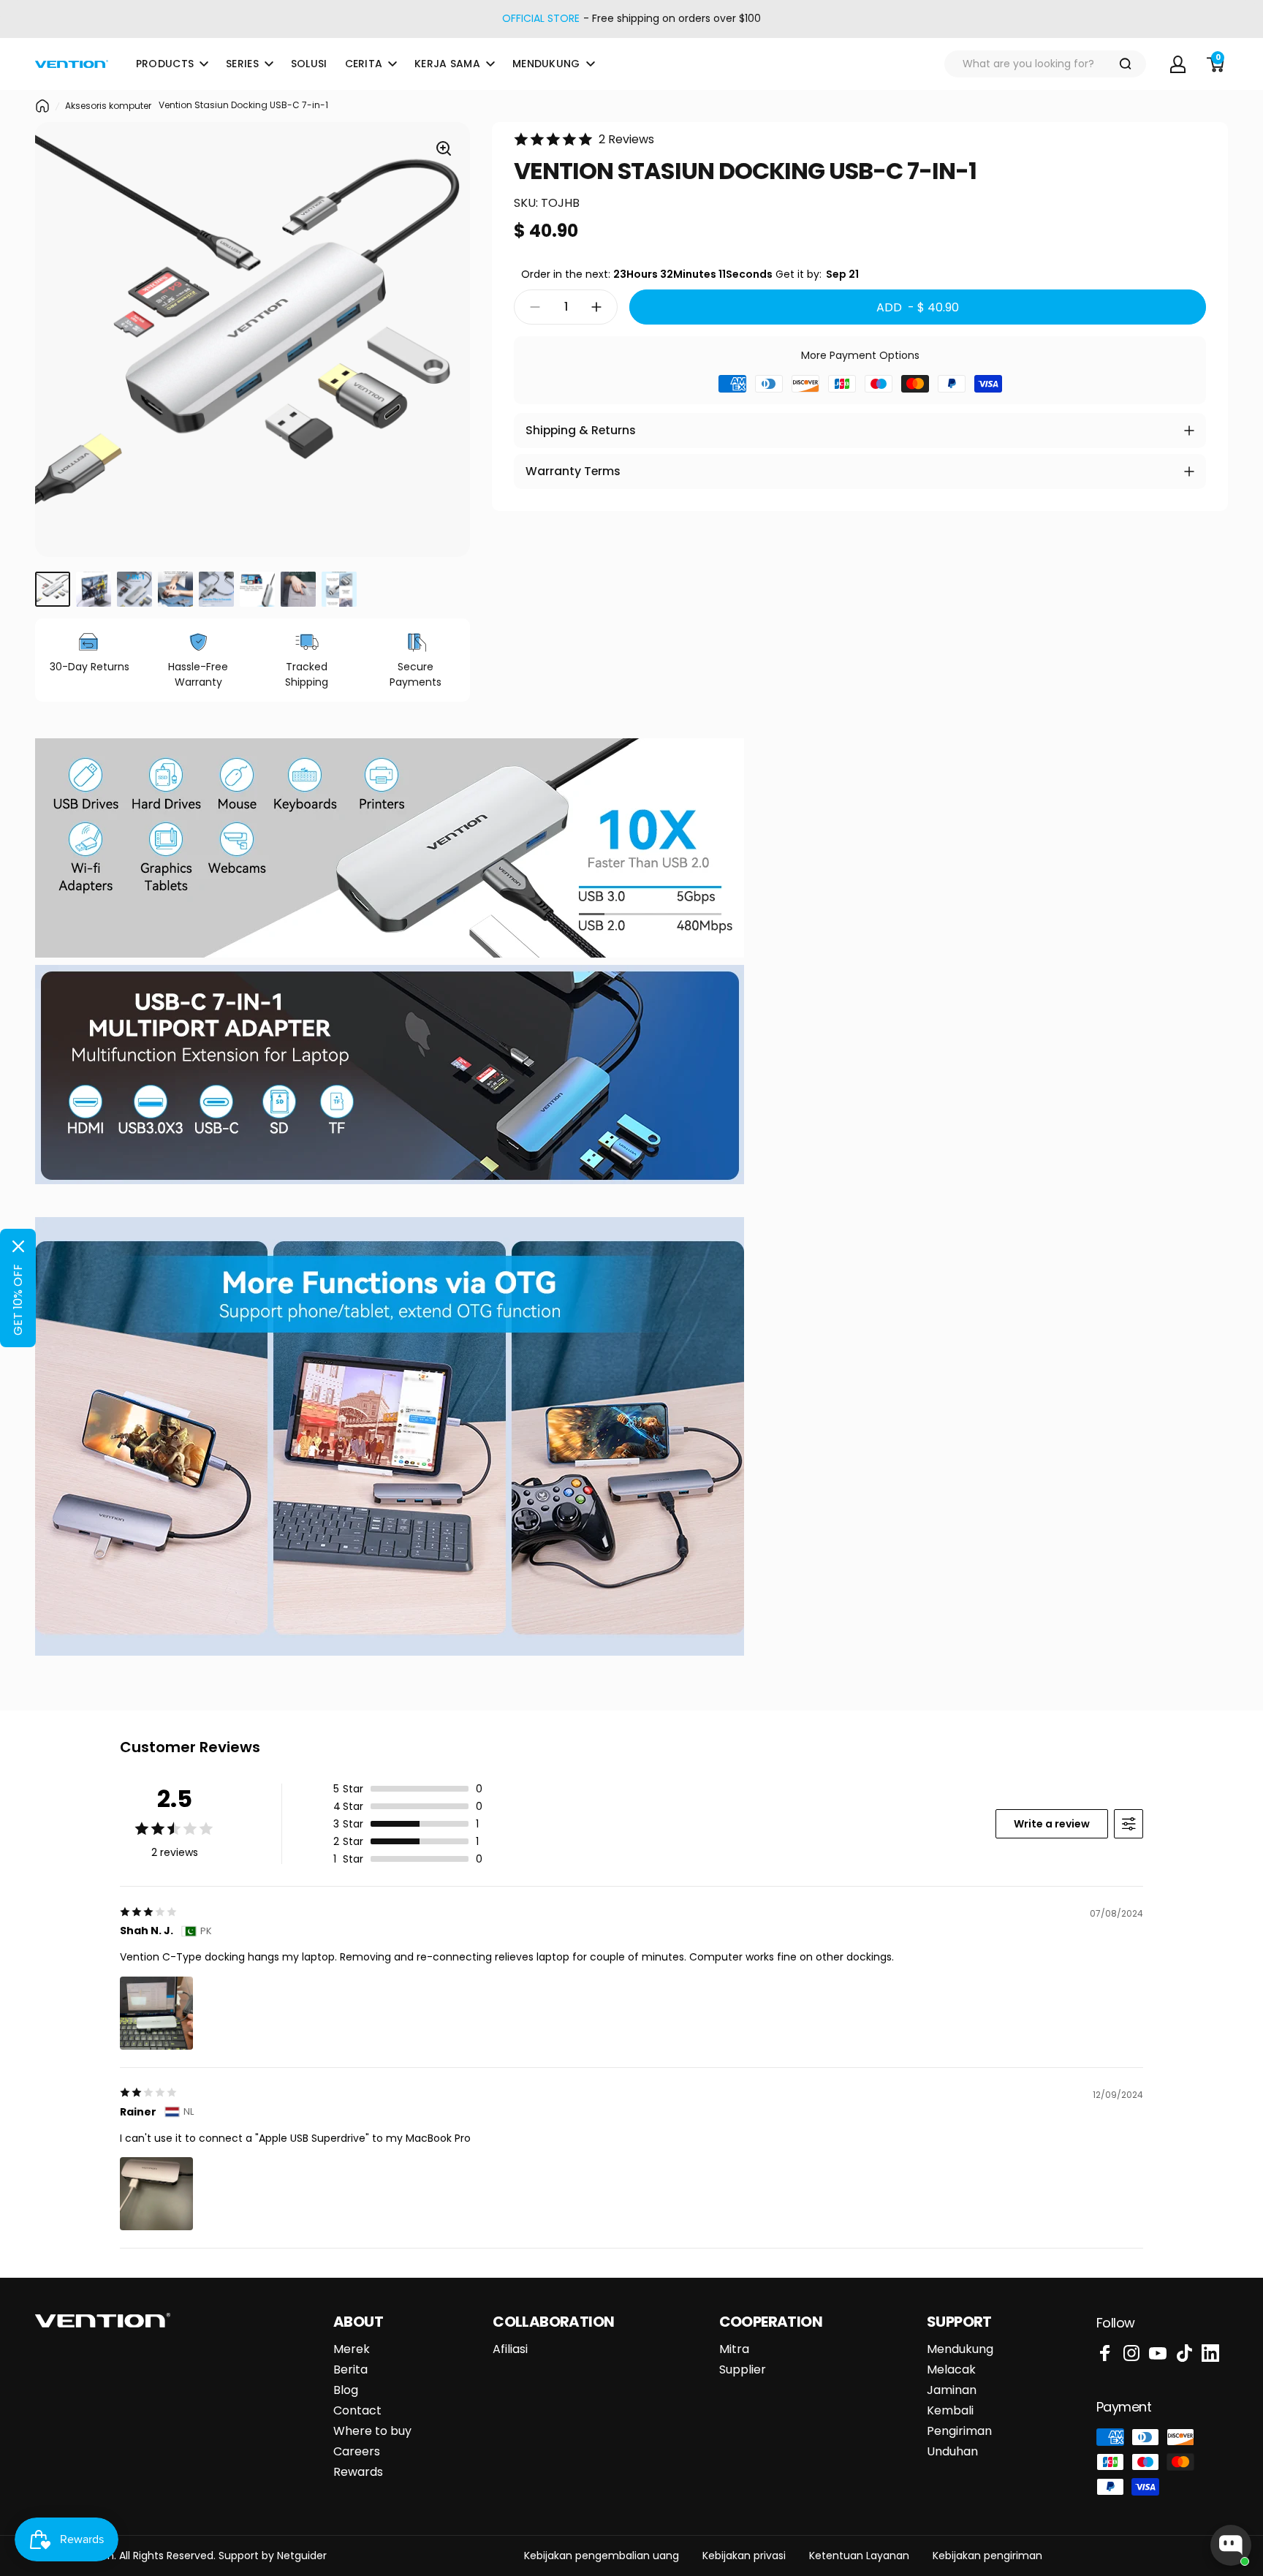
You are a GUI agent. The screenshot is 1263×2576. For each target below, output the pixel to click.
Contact (357, 2411)
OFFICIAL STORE (541, 19)
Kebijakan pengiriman (987, 2556)
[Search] (1126, 64)
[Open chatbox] (1231, 2545)
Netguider (302, 2556)
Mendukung (960, 2349)
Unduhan (952, 2452)
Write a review (1052, 1824)
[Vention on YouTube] (1158, 2353)
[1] (53, 589)
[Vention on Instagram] (1131, 2353)
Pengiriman (959, 2431)
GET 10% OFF (18, 1300)
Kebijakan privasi (744, 2556)
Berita (350, 2370)
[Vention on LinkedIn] (1210, 2353)
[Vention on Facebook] (1105, 2353)
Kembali (950, 2411)
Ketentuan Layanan (859, 2556)
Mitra (734, 2349)
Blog (346, 2390)
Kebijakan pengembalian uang (602, 2556)
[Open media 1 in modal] (444, 148)
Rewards (358, 2472)
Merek (352, 2349)
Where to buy (372, 2431)
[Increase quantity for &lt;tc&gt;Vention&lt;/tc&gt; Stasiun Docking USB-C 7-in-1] (600, 307)
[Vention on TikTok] (1184, 2353)
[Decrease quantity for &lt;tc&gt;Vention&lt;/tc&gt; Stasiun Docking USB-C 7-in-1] (531, 307)
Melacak (951, 2370)
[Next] (448, 340)
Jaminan (952, 2390)
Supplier (743, 2370)
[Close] (18, 1246)
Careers (357, 2452)
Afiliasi (510, 2349)
